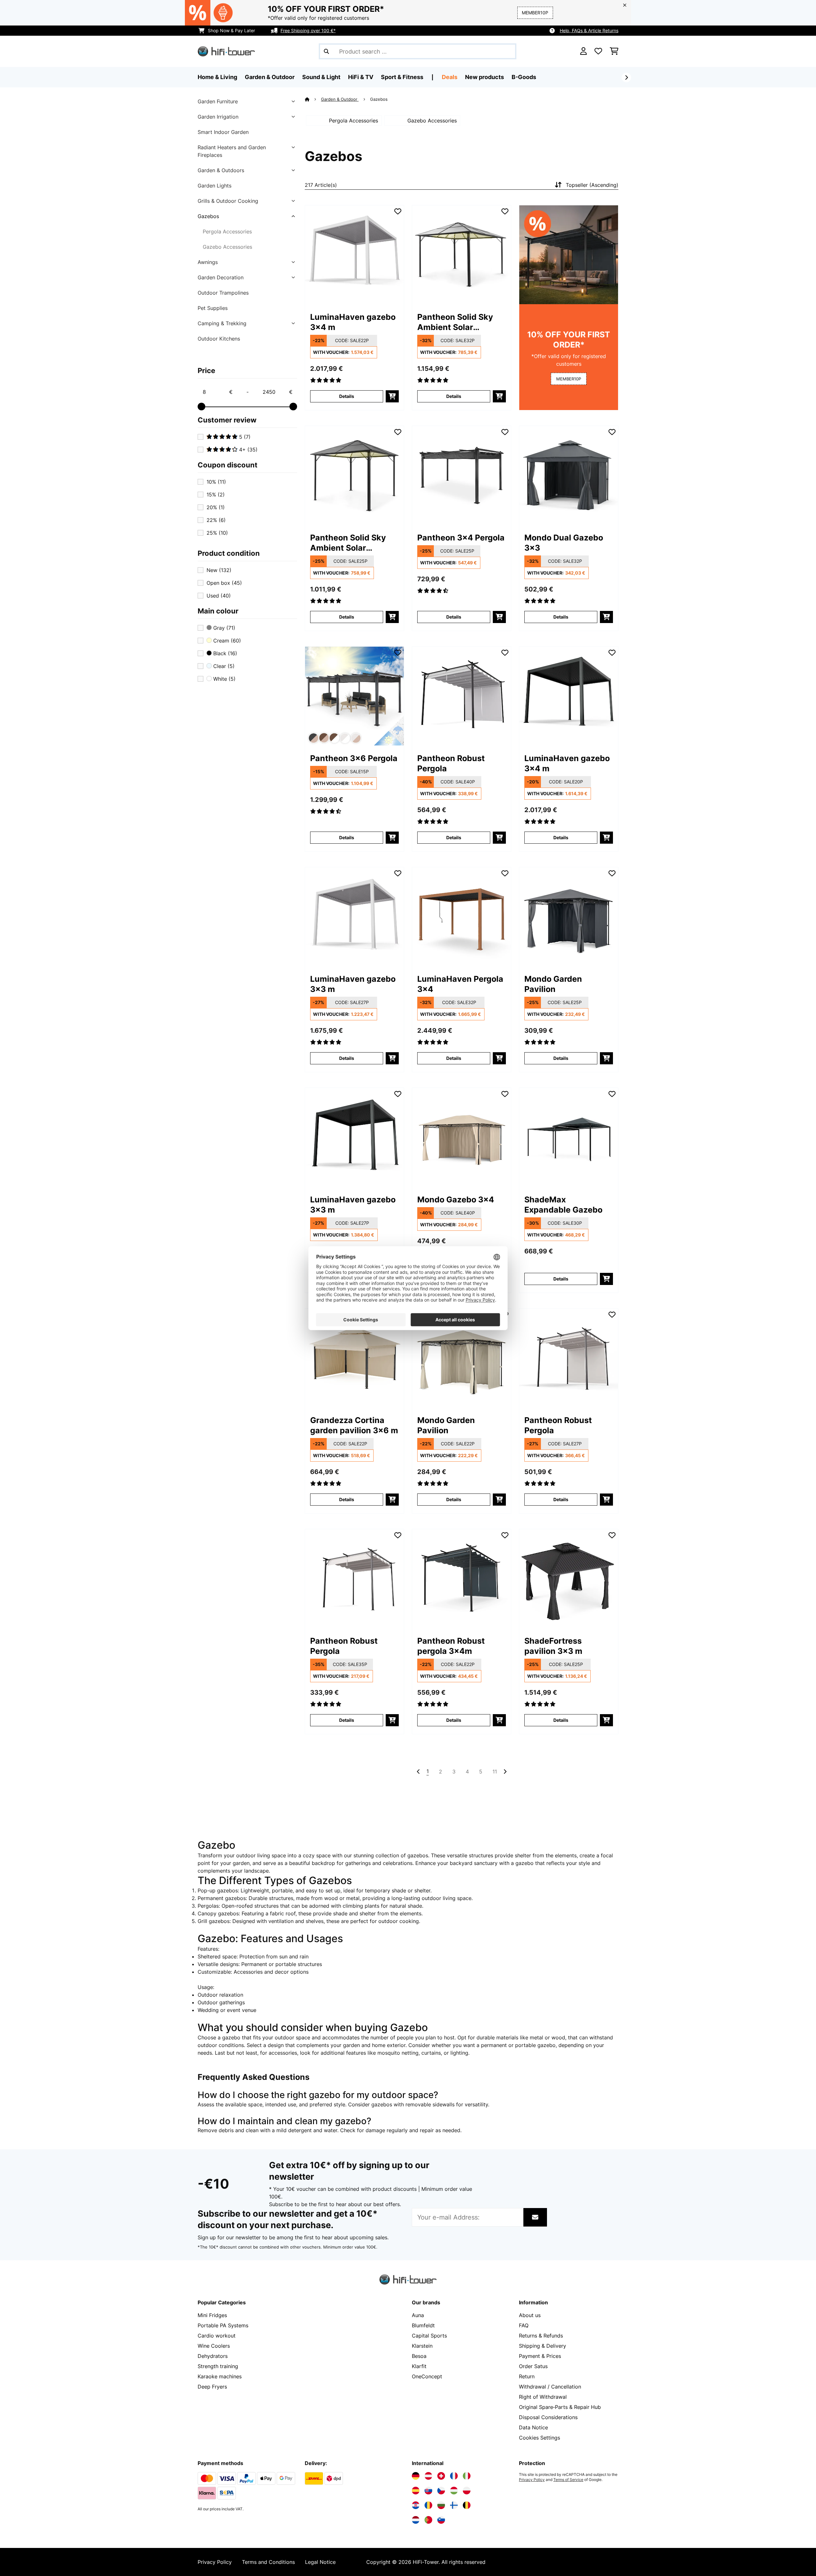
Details (347, 396)
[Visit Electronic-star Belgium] (467, 2505)
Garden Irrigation (218, 117)
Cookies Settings (539, 2438)
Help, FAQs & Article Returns (589, 30)
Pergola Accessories (227, 231)
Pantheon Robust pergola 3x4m (451, 1646)
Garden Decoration (221, 277)
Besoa (419, 2356)
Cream (226, 641)
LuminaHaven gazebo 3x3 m (353, 984)
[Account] (583, 51)
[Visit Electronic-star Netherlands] (416, 2520)
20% (216, 507)
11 (495, 1772)
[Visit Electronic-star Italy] (467, 2476)
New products (484, 77)
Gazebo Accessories (227, 247)
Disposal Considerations (548, 2417)
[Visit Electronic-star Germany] (416, 2476)
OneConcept (427, 2376)
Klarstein (422, 2346)
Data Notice (533, 2427)
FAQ (524, 2325)
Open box (224, 583)
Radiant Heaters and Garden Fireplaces (232, 151)
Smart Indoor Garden (223, 132)
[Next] (626, 77)
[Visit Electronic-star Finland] (454, 2505)
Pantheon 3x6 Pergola (354, 758)
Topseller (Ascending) (592, 185)
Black (224, 653)
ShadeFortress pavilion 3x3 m (553, 1646)
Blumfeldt (423, 2325)
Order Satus (533, 2366)
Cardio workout (217, 2336)
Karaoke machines (220, 2376)
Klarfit (419, 2366)
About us (530, 2315)
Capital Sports (429, 2336)
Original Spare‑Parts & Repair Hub (560, 2407)
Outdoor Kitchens (219, 339)
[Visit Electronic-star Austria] (428, 2476)
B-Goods (524, 77)
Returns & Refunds (541, 2336)
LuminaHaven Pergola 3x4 (460, 984)
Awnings (208, 262)
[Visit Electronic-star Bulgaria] (441, 2505)
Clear (223, 666)
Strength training (218, 2366)
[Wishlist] (598, 51)
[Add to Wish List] (398, 211)
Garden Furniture (218, 101)
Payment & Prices (540, 2356)
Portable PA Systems (223, 2325)
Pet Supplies (213, 308)
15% (216, 495)
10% (216, 482)
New (219, 570)
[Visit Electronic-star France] (454, 2476)
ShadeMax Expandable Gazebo (563, 1205)
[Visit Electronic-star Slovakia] (428, 2491)
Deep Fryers (212, 2387)
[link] (354, 255)
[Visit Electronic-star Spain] (416, 2491)
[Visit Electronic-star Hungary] (454, 2491)
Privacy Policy (532, 2480)
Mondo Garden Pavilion (553, 984)
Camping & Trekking (222, 323)
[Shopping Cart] (614, 51)
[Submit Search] (326, 51)
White (224, 679)
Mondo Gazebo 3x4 (456, 1200)
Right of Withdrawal (543, 2397)
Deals (450, 77)
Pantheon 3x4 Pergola (461, 538)
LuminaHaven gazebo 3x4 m (353, 322)
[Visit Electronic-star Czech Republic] (441, 2491)
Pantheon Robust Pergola (451, 763)
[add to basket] (392, 396)
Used (219, 596)
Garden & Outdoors (221, 170)
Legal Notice (320, 2562)
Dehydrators (213, 2356)
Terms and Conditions (268, 2562)
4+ (248, 450)
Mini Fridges (212, 2315)
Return (527, 2376)
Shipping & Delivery (543, 2346)
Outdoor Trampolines (223, 293)
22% (216, 520)
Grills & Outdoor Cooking (228, 201)
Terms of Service (568, 2480)
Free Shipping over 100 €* (308, 30)
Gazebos (208, 216)
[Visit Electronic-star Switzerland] (441, 2476)
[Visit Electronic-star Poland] (467, 2491)
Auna (418, 2315)
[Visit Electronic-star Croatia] (416, 2505)
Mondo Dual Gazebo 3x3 (564, 543)
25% (217, 533)
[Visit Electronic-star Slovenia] (441, 2520)
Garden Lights (215, 186)
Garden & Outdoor (340, 99)
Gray (223, 628)
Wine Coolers (214, 2346)
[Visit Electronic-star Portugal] (428, 2520)
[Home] (313, 99)
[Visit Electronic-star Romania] (428, 2505)
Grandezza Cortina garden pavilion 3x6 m (354, 1425)
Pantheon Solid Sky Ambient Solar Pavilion (455, 322)
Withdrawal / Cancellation (550, 2387)
